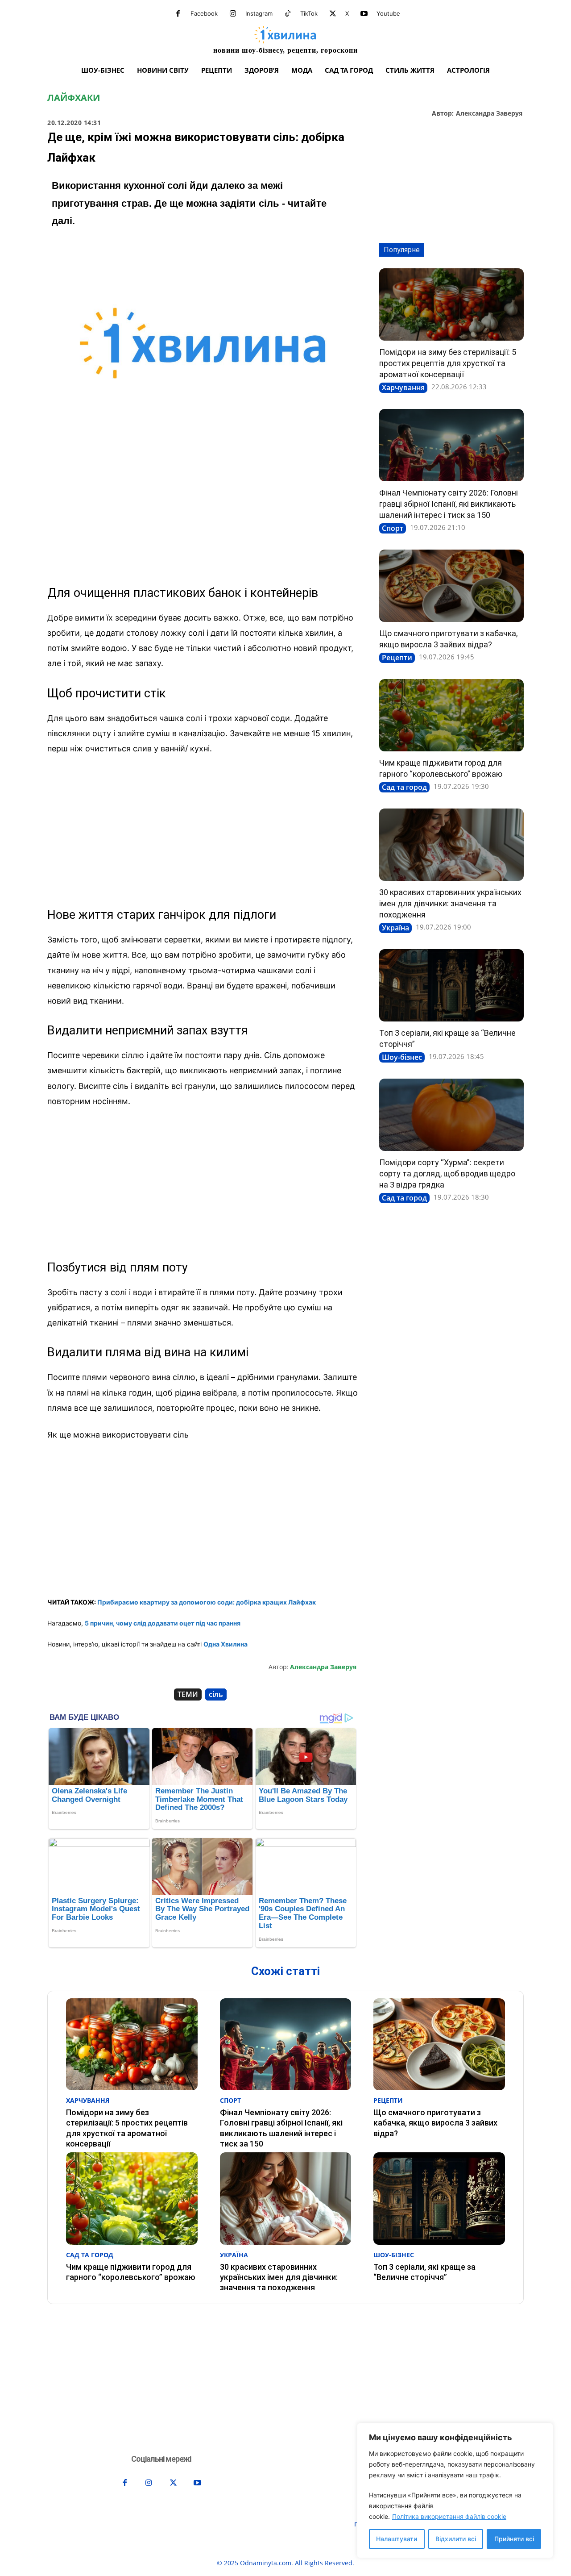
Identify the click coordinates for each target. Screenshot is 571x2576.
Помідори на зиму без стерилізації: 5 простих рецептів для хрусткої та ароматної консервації (448, 363)
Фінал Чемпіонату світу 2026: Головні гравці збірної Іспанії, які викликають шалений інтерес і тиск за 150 (449, 504)
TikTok (309, 13)
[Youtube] (364, 14)
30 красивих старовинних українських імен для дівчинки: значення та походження (450, 903)
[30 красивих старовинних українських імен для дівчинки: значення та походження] (451, 845)
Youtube (388, 13)
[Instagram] (233, 14)
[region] (455, 2491)
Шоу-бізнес (402, 1057)
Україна (395, 928)
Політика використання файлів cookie (449, 2516)
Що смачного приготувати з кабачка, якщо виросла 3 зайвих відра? (435, 2123)
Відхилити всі (456, 2539)
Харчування (403, 388)
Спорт (393, 528)
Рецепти (397, 658)
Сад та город (404, 787)
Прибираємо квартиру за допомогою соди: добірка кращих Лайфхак (207, 1602)
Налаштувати (397, 2539)
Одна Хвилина (226, 1644)
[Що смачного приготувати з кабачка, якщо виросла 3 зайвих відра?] (451, 586)
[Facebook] (178, 14)
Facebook (204, 13)
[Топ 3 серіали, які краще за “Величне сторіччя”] (451, 985)
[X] (333, 14)
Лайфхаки (74, 98)
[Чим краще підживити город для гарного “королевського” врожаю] (451, 715)
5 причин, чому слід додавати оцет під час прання (163, 1623)
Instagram (259, 13)
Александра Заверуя (489, 114)
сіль (216, 1694)
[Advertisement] (203, 509)
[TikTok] (288, 14)
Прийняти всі (514, 2539)
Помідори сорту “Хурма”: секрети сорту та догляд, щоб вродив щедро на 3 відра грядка (447, 1173)
